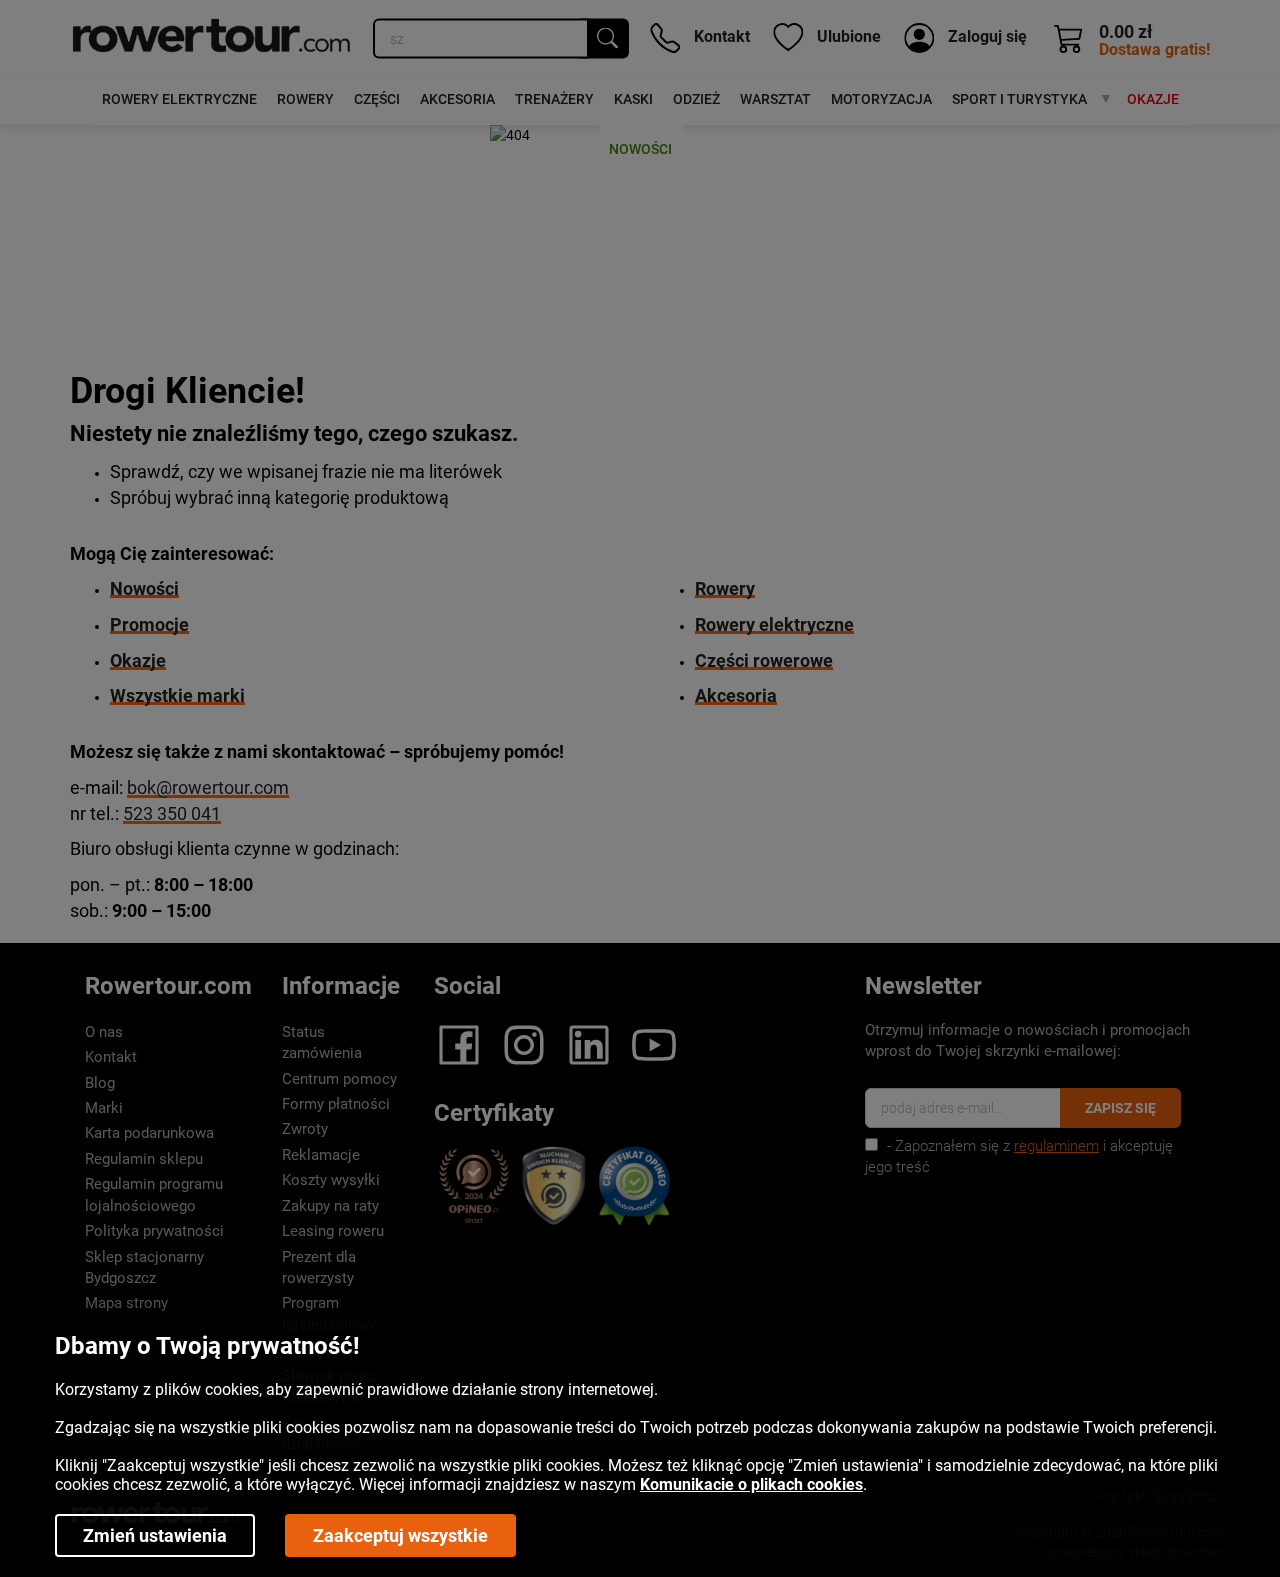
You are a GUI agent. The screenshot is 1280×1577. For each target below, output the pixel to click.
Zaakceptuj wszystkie (400, 1535)
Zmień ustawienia (155, 1535)
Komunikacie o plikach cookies (751, 1484)
